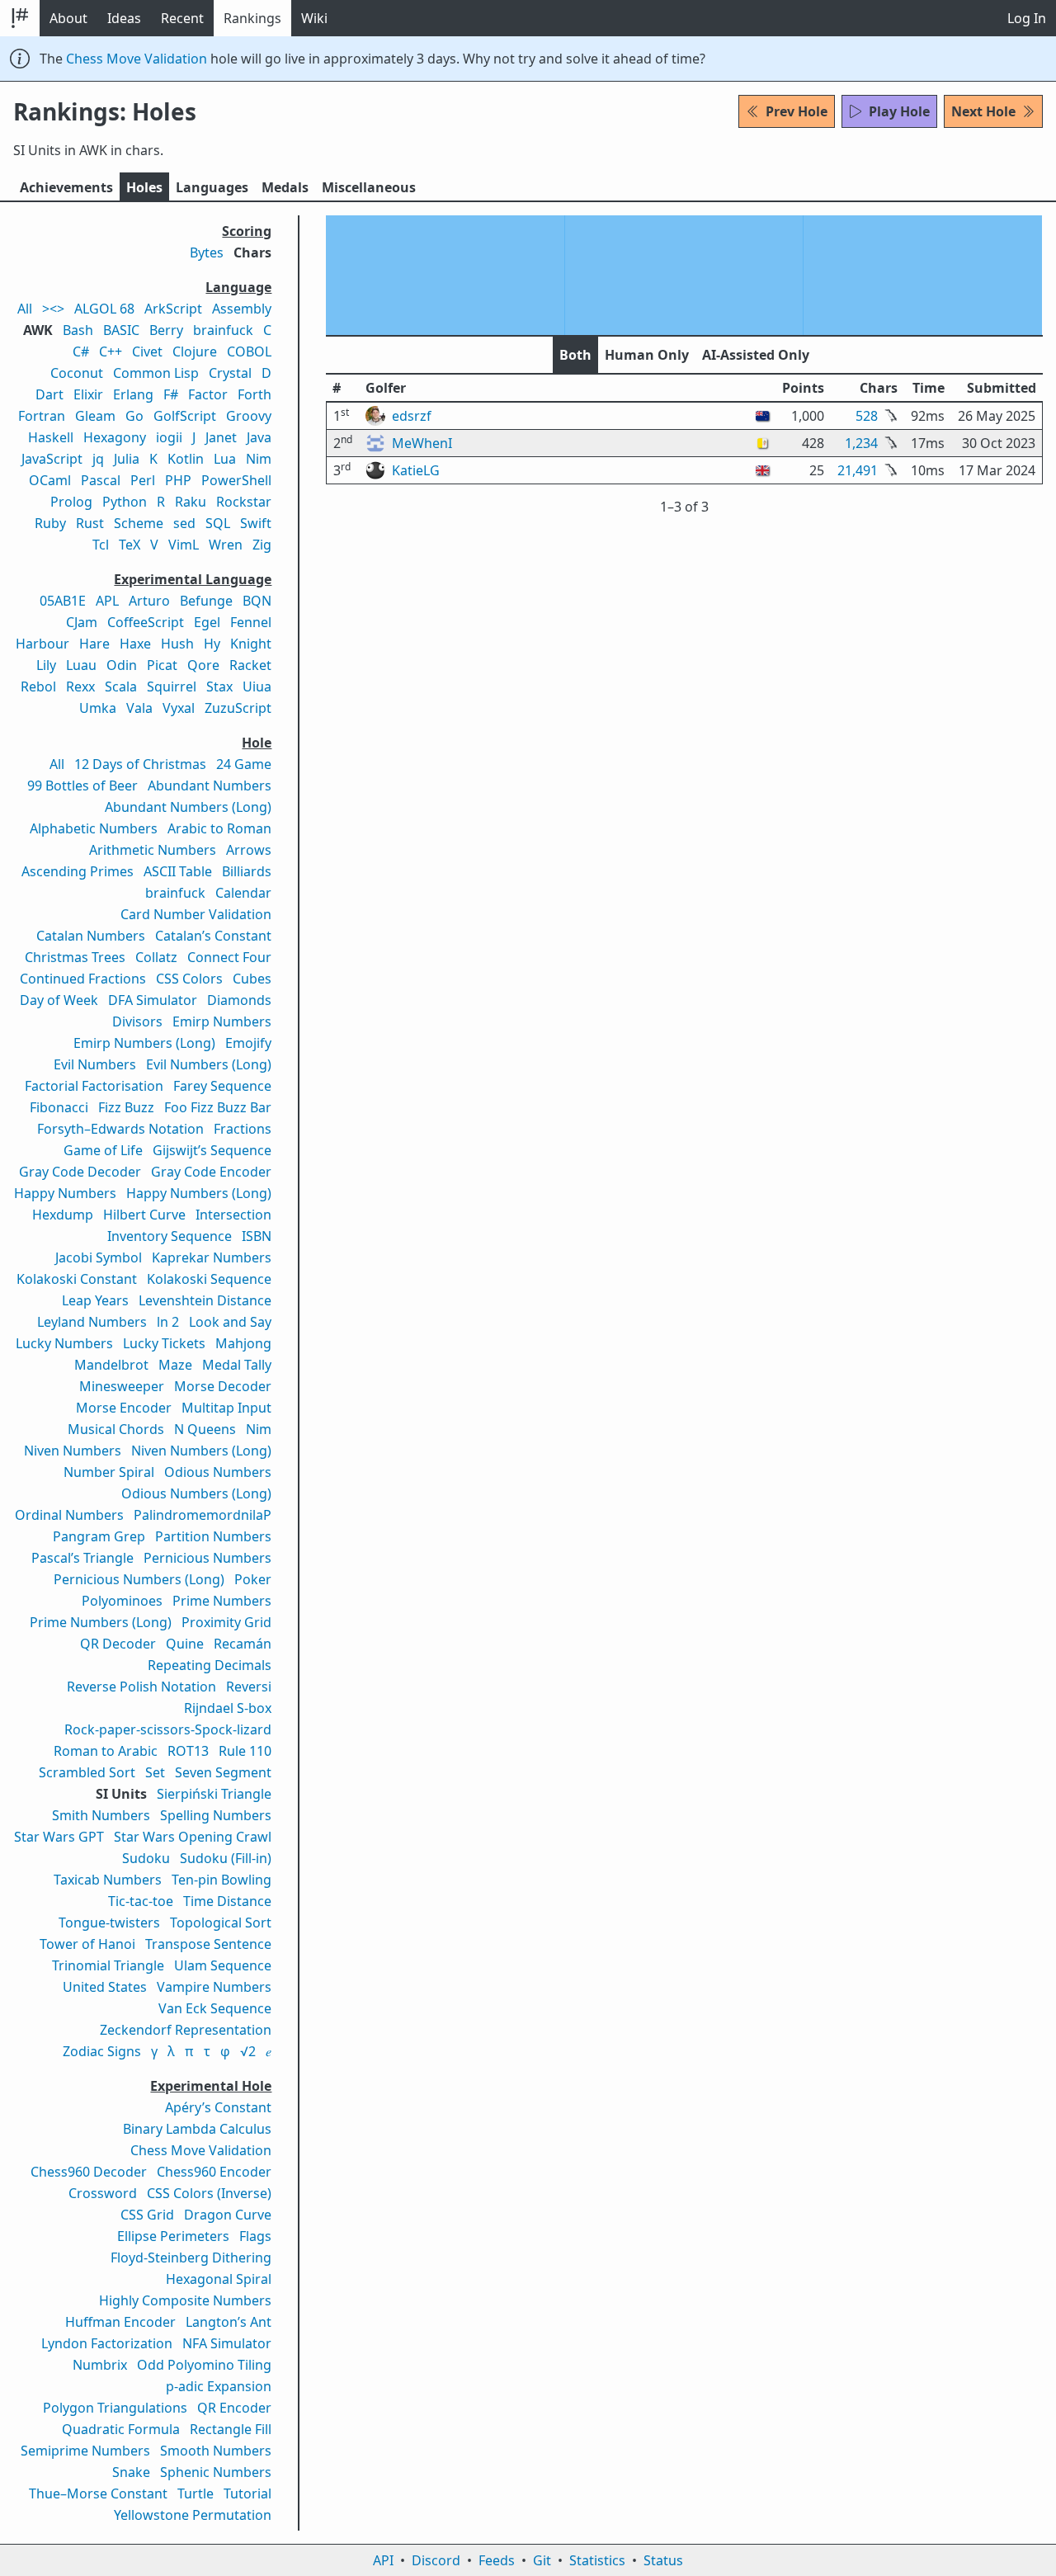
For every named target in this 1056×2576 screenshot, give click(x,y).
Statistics (597, 2560)
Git (542, 2560)
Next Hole (983, 111)
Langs (212, 187)
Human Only (647, 355)
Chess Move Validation (137, 59)
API (383, 2560)
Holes (144, 187)
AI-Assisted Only (756, 355)
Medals (285, 187)
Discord (436, 2560)
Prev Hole (797, 111)
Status (663, 2560)
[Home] (20, 18)
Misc (369, 187)
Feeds (497, 2560)
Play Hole (899, 111)
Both (575, 355)
